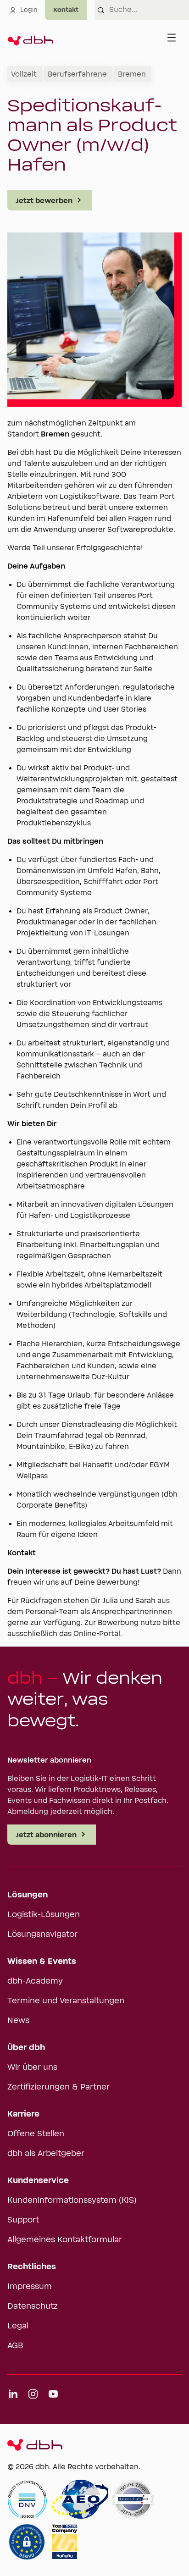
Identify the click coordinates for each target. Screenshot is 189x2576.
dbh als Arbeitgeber (46, 2154)
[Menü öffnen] (172, 38)
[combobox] (149, 10)
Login (29, 10)
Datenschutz (33, 2306)
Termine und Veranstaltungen (66, 2001)
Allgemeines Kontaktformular (65, 2240)
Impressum (30, 2287)
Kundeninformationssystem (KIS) (72, 2200)
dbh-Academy (35, 1981)
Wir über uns (32, 2067)
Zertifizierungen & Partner (58, 2087)
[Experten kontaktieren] (66, 10)
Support (23, 2220)
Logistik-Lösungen (44, 1915)
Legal (18, 2326)
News (18, 2021)
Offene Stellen (36, 2134)
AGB (15, 2346)
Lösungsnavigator (42, 1935)
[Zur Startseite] (30, 38)
